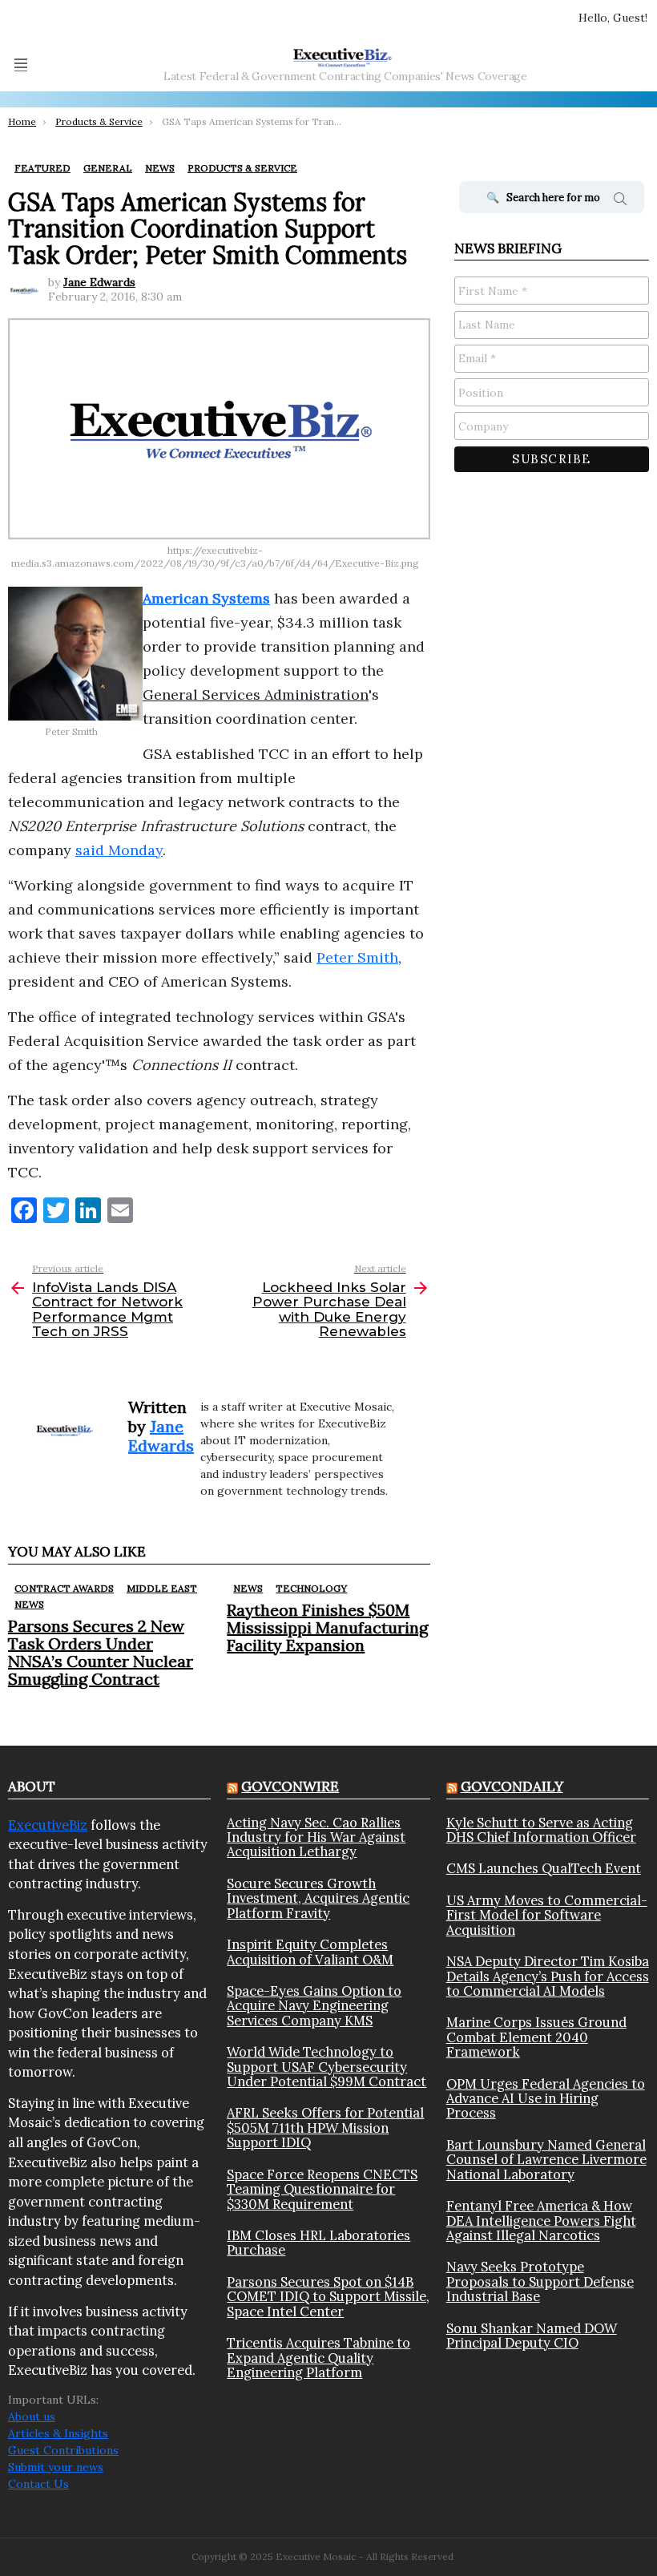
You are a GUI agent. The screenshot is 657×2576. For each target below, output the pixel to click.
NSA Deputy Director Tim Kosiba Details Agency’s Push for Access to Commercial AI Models (548, 1976)
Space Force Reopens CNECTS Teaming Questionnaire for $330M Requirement (322, 2189)
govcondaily (512, 1787)
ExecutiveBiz (48, 1825)
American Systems (206, 598)
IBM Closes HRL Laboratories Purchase (318, 2243)
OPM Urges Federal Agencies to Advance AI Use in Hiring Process (546, 2099)
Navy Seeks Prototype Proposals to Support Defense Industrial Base (540, 2281)
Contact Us (38, 2484)
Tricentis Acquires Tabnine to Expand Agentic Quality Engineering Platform (318, 2358)
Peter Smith (357, 957)
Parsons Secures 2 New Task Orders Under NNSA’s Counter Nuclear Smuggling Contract (101, 1652)
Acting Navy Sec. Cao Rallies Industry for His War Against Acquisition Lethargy (316, 1837)
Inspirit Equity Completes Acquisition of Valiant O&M (310, 1952)
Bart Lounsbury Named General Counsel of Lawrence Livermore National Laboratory (546, 2160)
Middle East (162, 1588)
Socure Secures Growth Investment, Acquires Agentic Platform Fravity (318, 1898)
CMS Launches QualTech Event (544, 1868)
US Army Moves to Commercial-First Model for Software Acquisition (547, 1915)
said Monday (119, 850)
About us (32, 2417)
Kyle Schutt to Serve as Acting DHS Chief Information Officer (541, 1830)
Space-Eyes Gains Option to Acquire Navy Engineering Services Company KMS (314, 2006)
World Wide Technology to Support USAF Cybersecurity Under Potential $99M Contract (326, 2067)
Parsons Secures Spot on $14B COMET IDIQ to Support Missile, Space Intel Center (328, 2297)
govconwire (290, 1787)
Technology (311, 1588)
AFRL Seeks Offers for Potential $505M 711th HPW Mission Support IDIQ (325, 2128)
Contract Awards (64, 1588)
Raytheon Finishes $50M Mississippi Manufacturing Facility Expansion (327, 1627)
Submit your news (56, 2467)
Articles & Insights (58, 2433)
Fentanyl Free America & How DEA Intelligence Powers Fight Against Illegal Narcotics (541, 2221)
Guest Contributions (63, 2450)
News (29, 1604)
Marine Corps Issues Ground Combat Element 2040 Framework (536, 2037)
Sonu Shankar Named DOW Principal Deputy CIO (532, 2336)
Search (620, 201)
